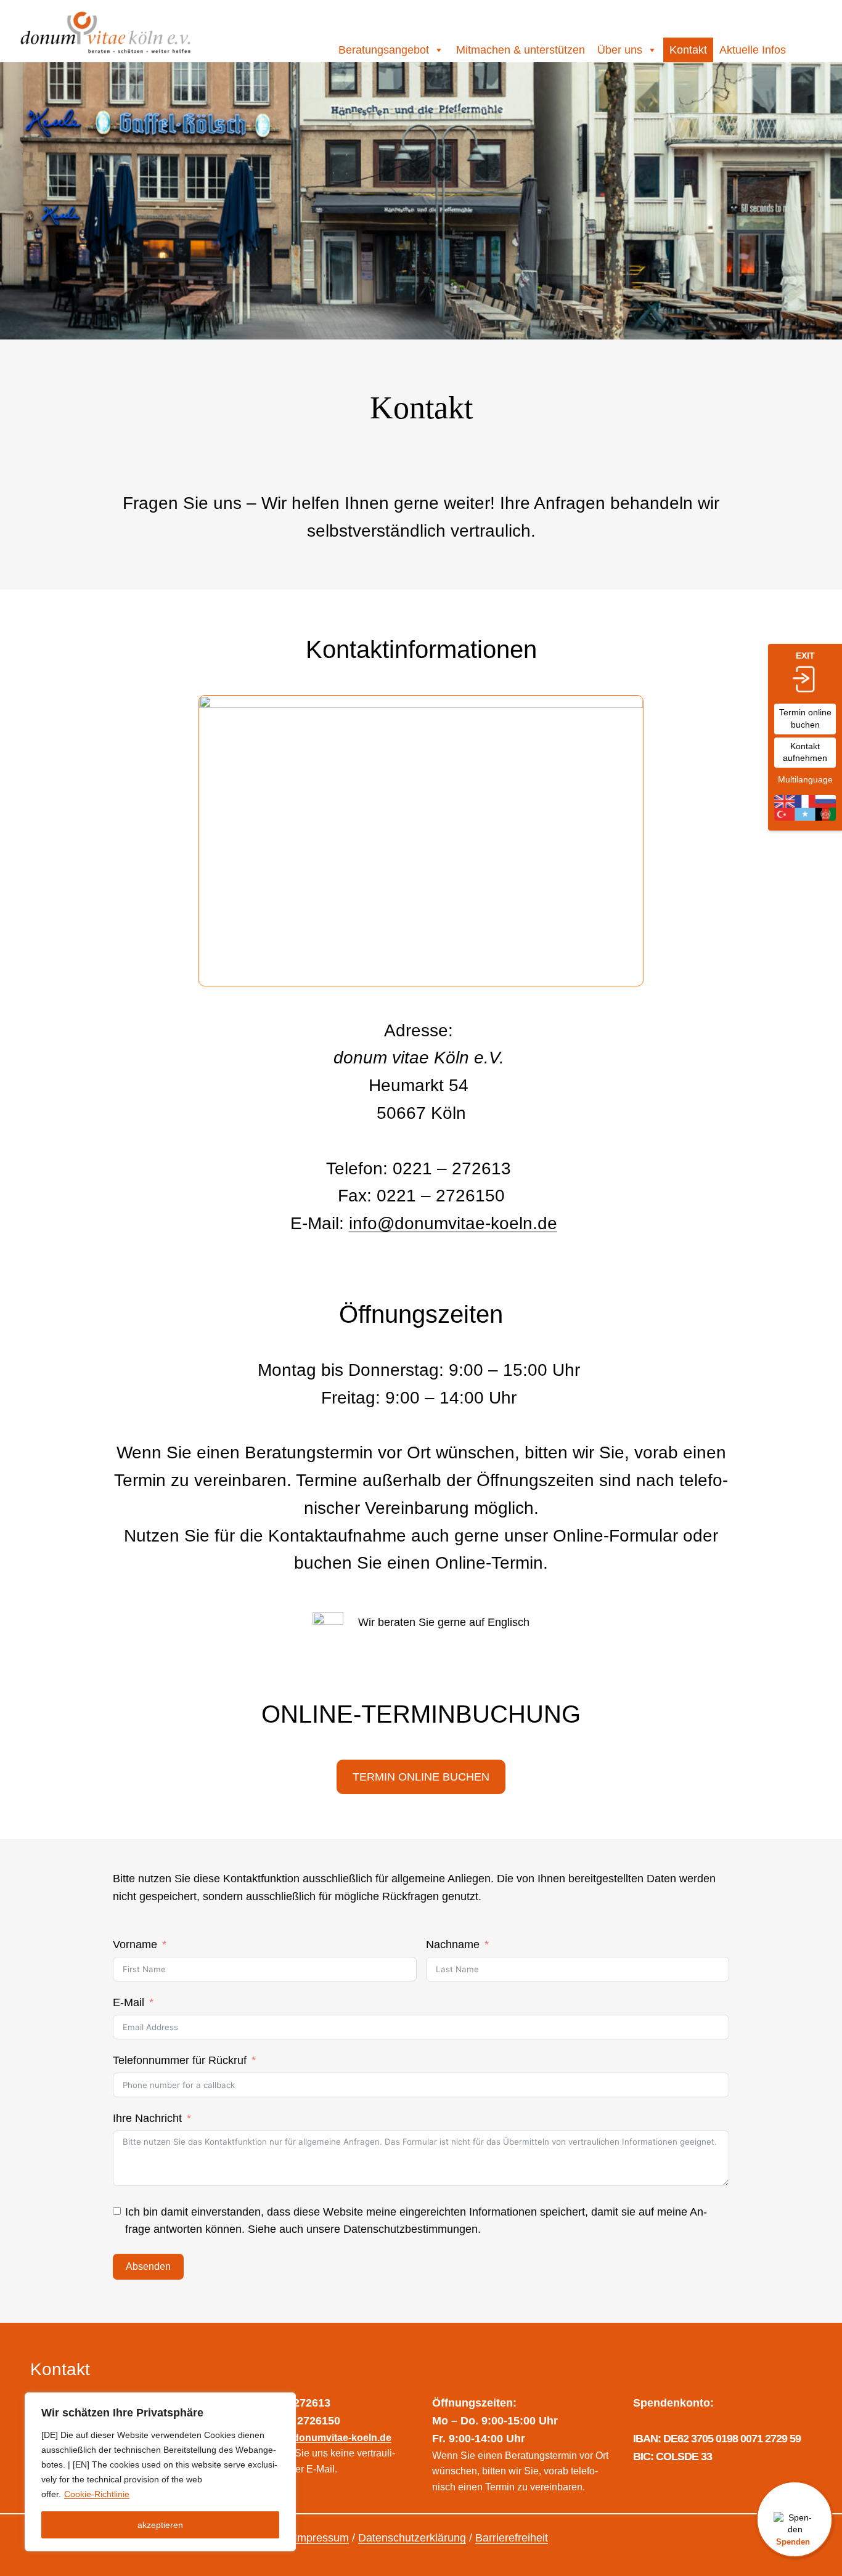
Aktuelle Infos (753, 50)
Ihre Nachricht (147, 2118)
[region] (160, 2472)
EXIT (805, 656)
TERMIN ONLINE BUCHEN (421, 1777)
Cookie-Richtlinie (97, 2494)
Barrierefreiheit (512, 2538)
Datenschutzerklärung (412, 2538)
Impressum (321, 2538)
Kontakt (688, 50)
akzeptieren (160, 2525)
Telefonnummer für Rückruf (180, 2060)
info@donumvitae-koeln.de (453, 1223)
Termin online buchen (805, 718)
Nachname (453, 1944)
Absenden (148, 2266)
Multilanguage (805, 779)
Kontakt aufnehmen (805, 752)
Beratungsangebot (384, 50)
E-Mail (129, 2002)
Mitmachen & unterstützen (521, 50)
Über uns (620, 50)
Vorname (135, 1944)
